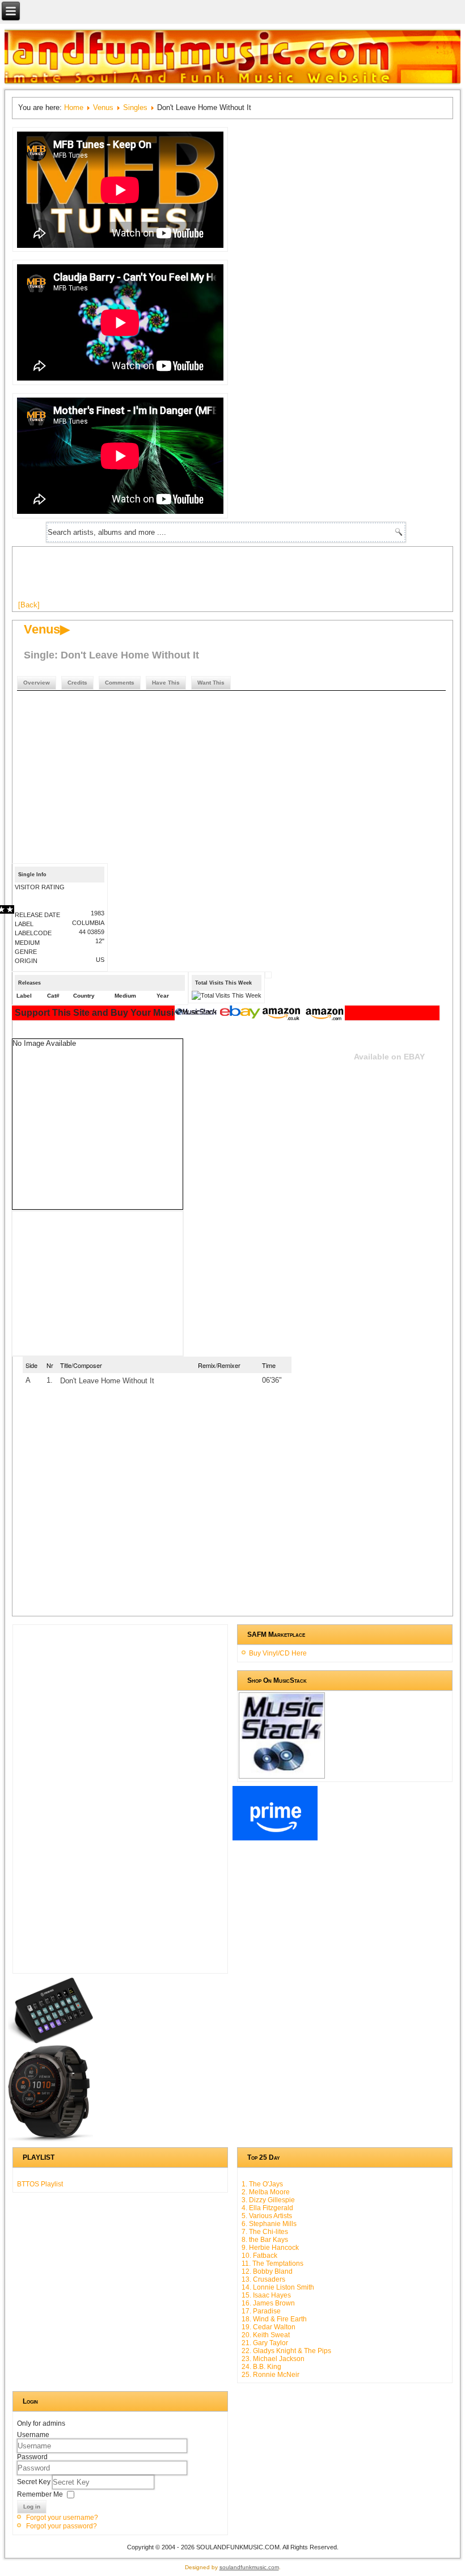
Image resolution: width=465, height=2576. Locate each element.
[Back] (29, 605)
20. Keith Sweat (266, 2335)
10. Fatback (259, 2256)
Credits (77, 683)
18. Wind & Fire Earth (274, 2319)
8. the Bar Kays (265, 2240)
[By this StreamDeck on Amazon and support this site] (50, 2041)
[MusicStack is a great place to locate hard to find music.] (197, 1013)
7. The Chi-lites (265, 2232)
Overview (37, 683)
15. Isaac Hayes (266, 2295)
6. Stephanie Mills (269, 2224)
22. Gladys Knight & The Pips (286, 2351)
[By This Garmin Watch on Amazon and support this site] (50, 2139)
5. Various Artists (267, 2216)
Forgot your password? (62, 2526)
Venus (103, 107)
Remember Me (40, 2494)
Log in (32, 2507)
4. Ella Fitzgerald (267, 2208)
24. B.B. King (261, 2367)
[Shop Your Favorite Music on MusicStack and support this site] (282, 1773)
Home (74, 107)
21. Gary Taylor (265, 2343)
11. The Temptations (272, 2263)
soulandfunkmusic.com (249, 2567)
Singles (135, 107)
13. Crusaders (263, 2279)
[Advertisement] (225, 578)
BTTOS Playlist (40, 2184)
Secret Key (35, 2482)
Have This (166, 683)
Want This (211, 683)
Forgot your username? (62, 2518)
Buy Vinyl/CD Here (278, 1653)
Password (32, 2457)
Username (33, 2435)
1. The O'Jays (262, 2184)
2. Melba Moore (266, 2192)
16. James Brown (268, 2303)
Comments (120, 683)
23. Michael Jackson (273, 2359)
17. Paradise (261, 2311)
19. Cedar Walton (269, 2327)
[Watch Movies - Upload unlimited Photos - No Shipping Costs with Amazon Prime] (275, 1838)
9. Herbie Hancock (270, 2248)
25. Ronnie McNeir (270, 2375)
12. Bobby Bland (267, 2271)
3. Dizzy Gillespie (268, 2200)
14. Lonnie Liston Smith (278, 2287)
